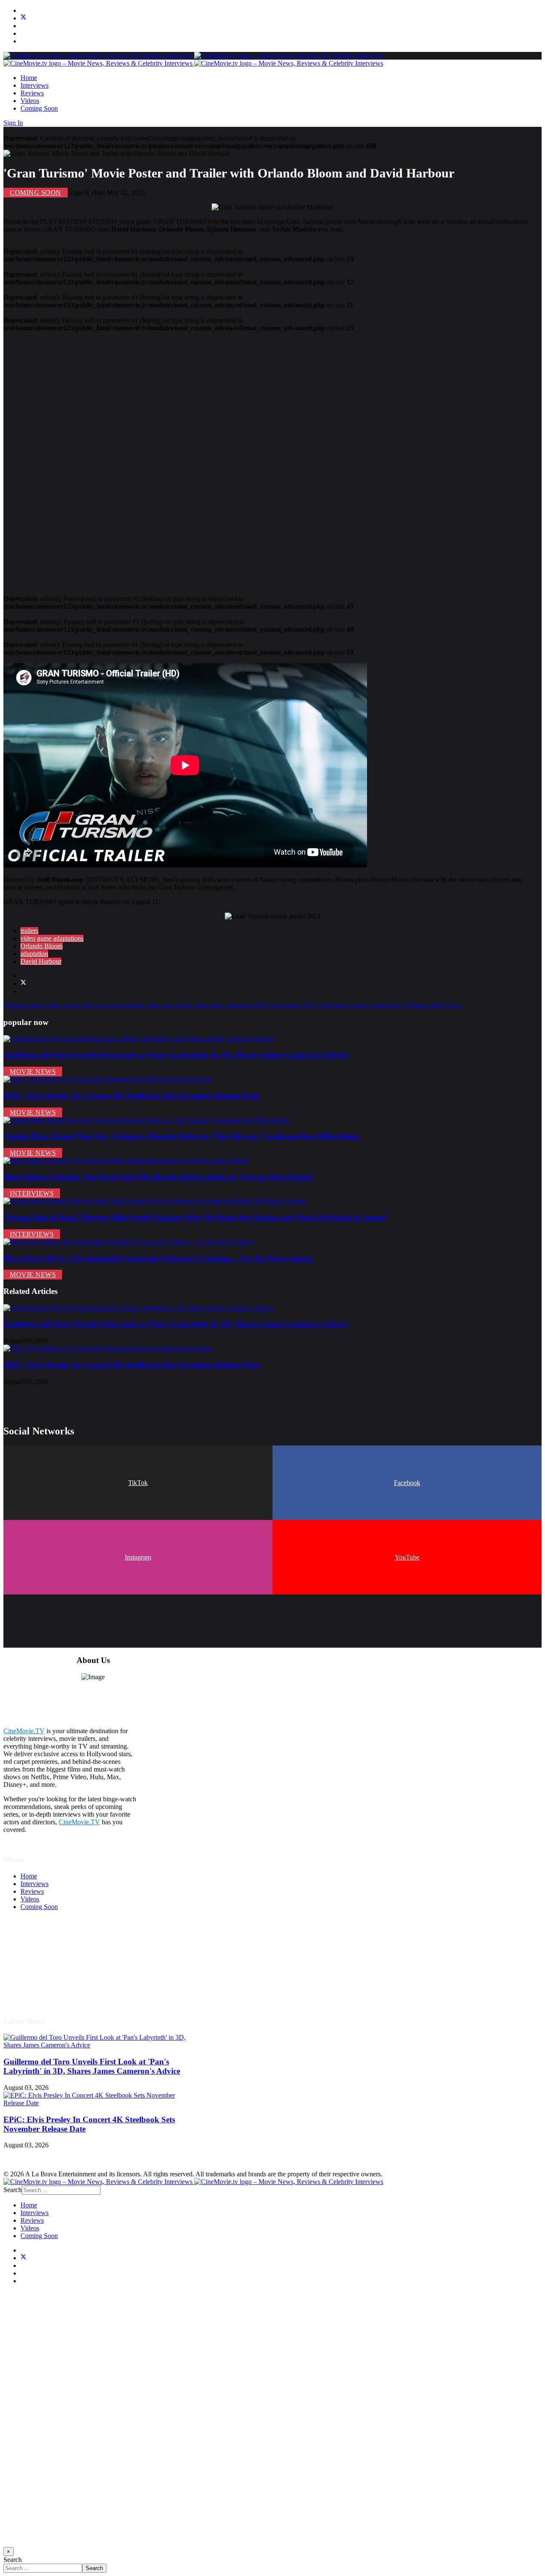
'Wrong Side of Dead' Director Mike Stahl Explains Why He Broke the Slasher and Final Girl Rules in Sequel (194, 1218)
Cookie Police (39, 1976)
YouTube (407, 1557)
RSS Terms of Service (50, 1961)
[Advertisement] (259, 460)
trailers (29, 931)
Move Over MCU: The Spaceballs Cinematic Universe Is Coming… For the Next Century (159, 1258)
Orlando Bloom (42, 946)
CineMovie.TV (24, 1731)
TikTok (138, 1483)
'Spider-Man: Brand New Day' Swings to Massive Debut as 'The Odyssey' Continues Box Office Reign (181, 1136)
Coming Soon (39, 108)
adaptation (34, 954)
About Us (34, 1984)
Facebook (407, 1483)
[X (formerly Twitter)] (23, 983)
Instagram (138, 1557)
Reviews (32, 93)
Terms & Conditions (48, 1953)
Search (13, 2190)
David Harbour (41, 961)
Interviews (34, 85)
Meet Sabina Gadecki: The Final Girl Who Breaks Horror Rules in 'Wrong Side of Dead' (159, 1177)
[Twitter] (23, 18)
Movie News (33, 1072)
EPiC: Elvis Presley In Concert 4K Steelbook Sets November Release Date (131, 1096)
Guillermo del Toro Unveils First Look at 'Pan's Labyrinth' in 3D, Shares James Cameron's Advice (176, 1055)
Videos (30, 101)
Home (29, 78)
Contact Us (36, 1991)
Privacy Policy (40, 1968)
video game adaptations (52, 938)
